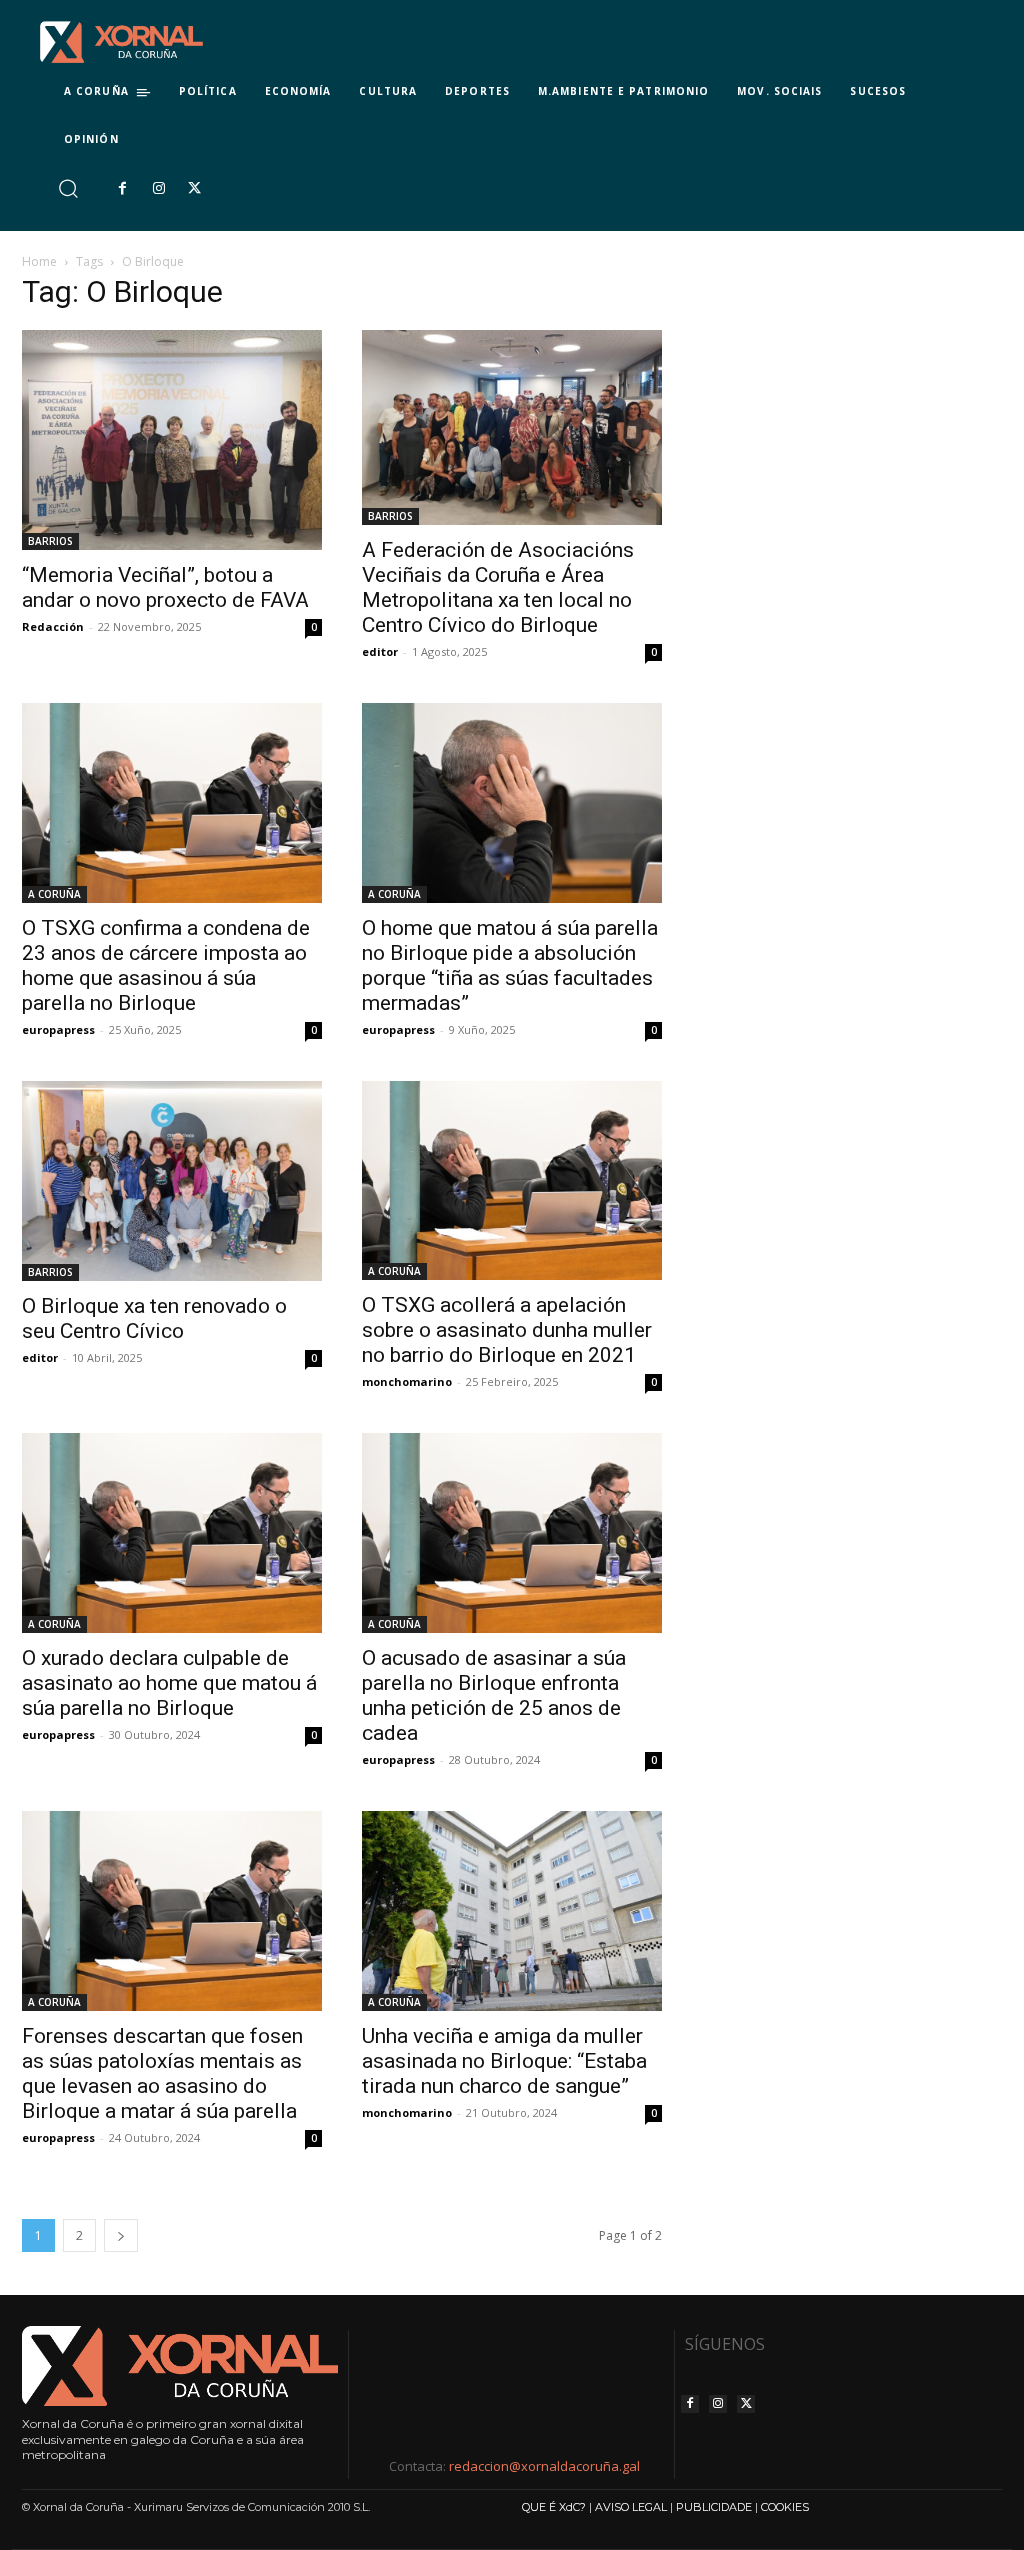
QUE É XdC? (554, 2507)
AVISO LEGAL (631, 2507)
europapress (58, 1029)
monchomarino (407, 1381)
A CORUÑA (54, 894)
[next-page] (121, 2235)
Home (39, 261)
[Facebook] (122, 189)
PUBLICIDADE (714, 2507)
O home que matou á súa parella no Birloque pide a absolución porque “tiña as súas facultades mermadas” (510, 965)
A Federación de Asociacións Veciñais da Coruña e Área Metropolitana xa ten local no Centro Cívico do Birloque (500, 587)
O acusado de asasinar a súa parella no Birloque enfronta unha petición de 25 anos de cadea (494, 1695)
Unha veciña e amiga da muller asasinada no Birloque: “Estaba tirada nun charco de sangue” (504, 2061)
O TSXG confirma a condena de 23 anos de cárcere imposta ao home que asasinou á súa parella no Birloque (166, 965)
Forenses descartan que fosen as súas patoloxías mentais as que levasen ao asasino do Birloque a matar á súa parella (162, 2073)
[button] (67, 188)
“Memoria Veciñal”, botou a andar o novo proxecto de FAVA (168, 587)
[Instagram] (158, 189)
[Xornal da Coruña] (121, 42)
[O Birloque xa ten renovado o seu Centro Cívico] (172, 1181)
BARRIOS (50, 541)
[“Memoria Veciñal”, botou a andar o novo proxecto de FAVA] (172, 440)
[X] (195, 189)
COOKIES (785, 2507)
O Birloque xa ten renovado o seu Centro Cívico (154, 1318)
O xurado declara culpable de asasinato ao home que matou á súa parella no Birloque (169, 1683)
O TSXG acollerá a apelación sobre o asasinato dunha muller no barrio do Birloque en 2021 (507, 1330)
